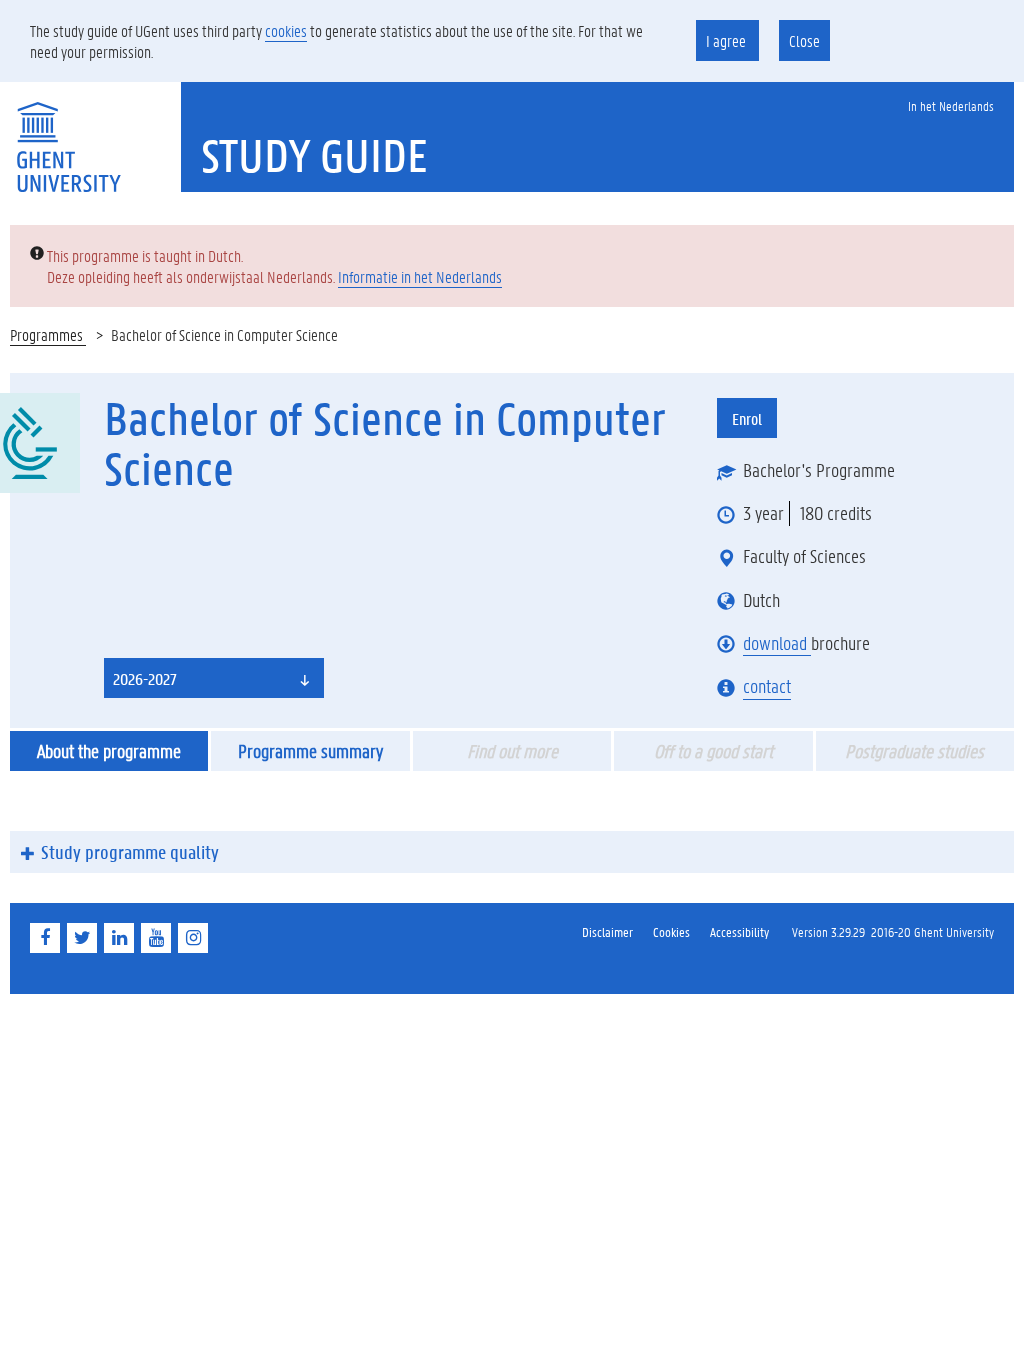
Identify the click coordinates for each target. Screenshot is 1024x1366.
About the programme (109, 751)
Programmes (48, 334)
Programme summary (310, 751)
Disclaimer (607, 931)
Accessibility (739, 931)
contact (767, 686)
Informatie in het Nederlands (420, 276)
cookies (286, 30)
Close (804, 40)
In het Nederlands (951, 105)
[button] (214, 678)
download (777, 643)
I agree (727, 40)
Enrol (747, 418)
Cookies (671, 931)
